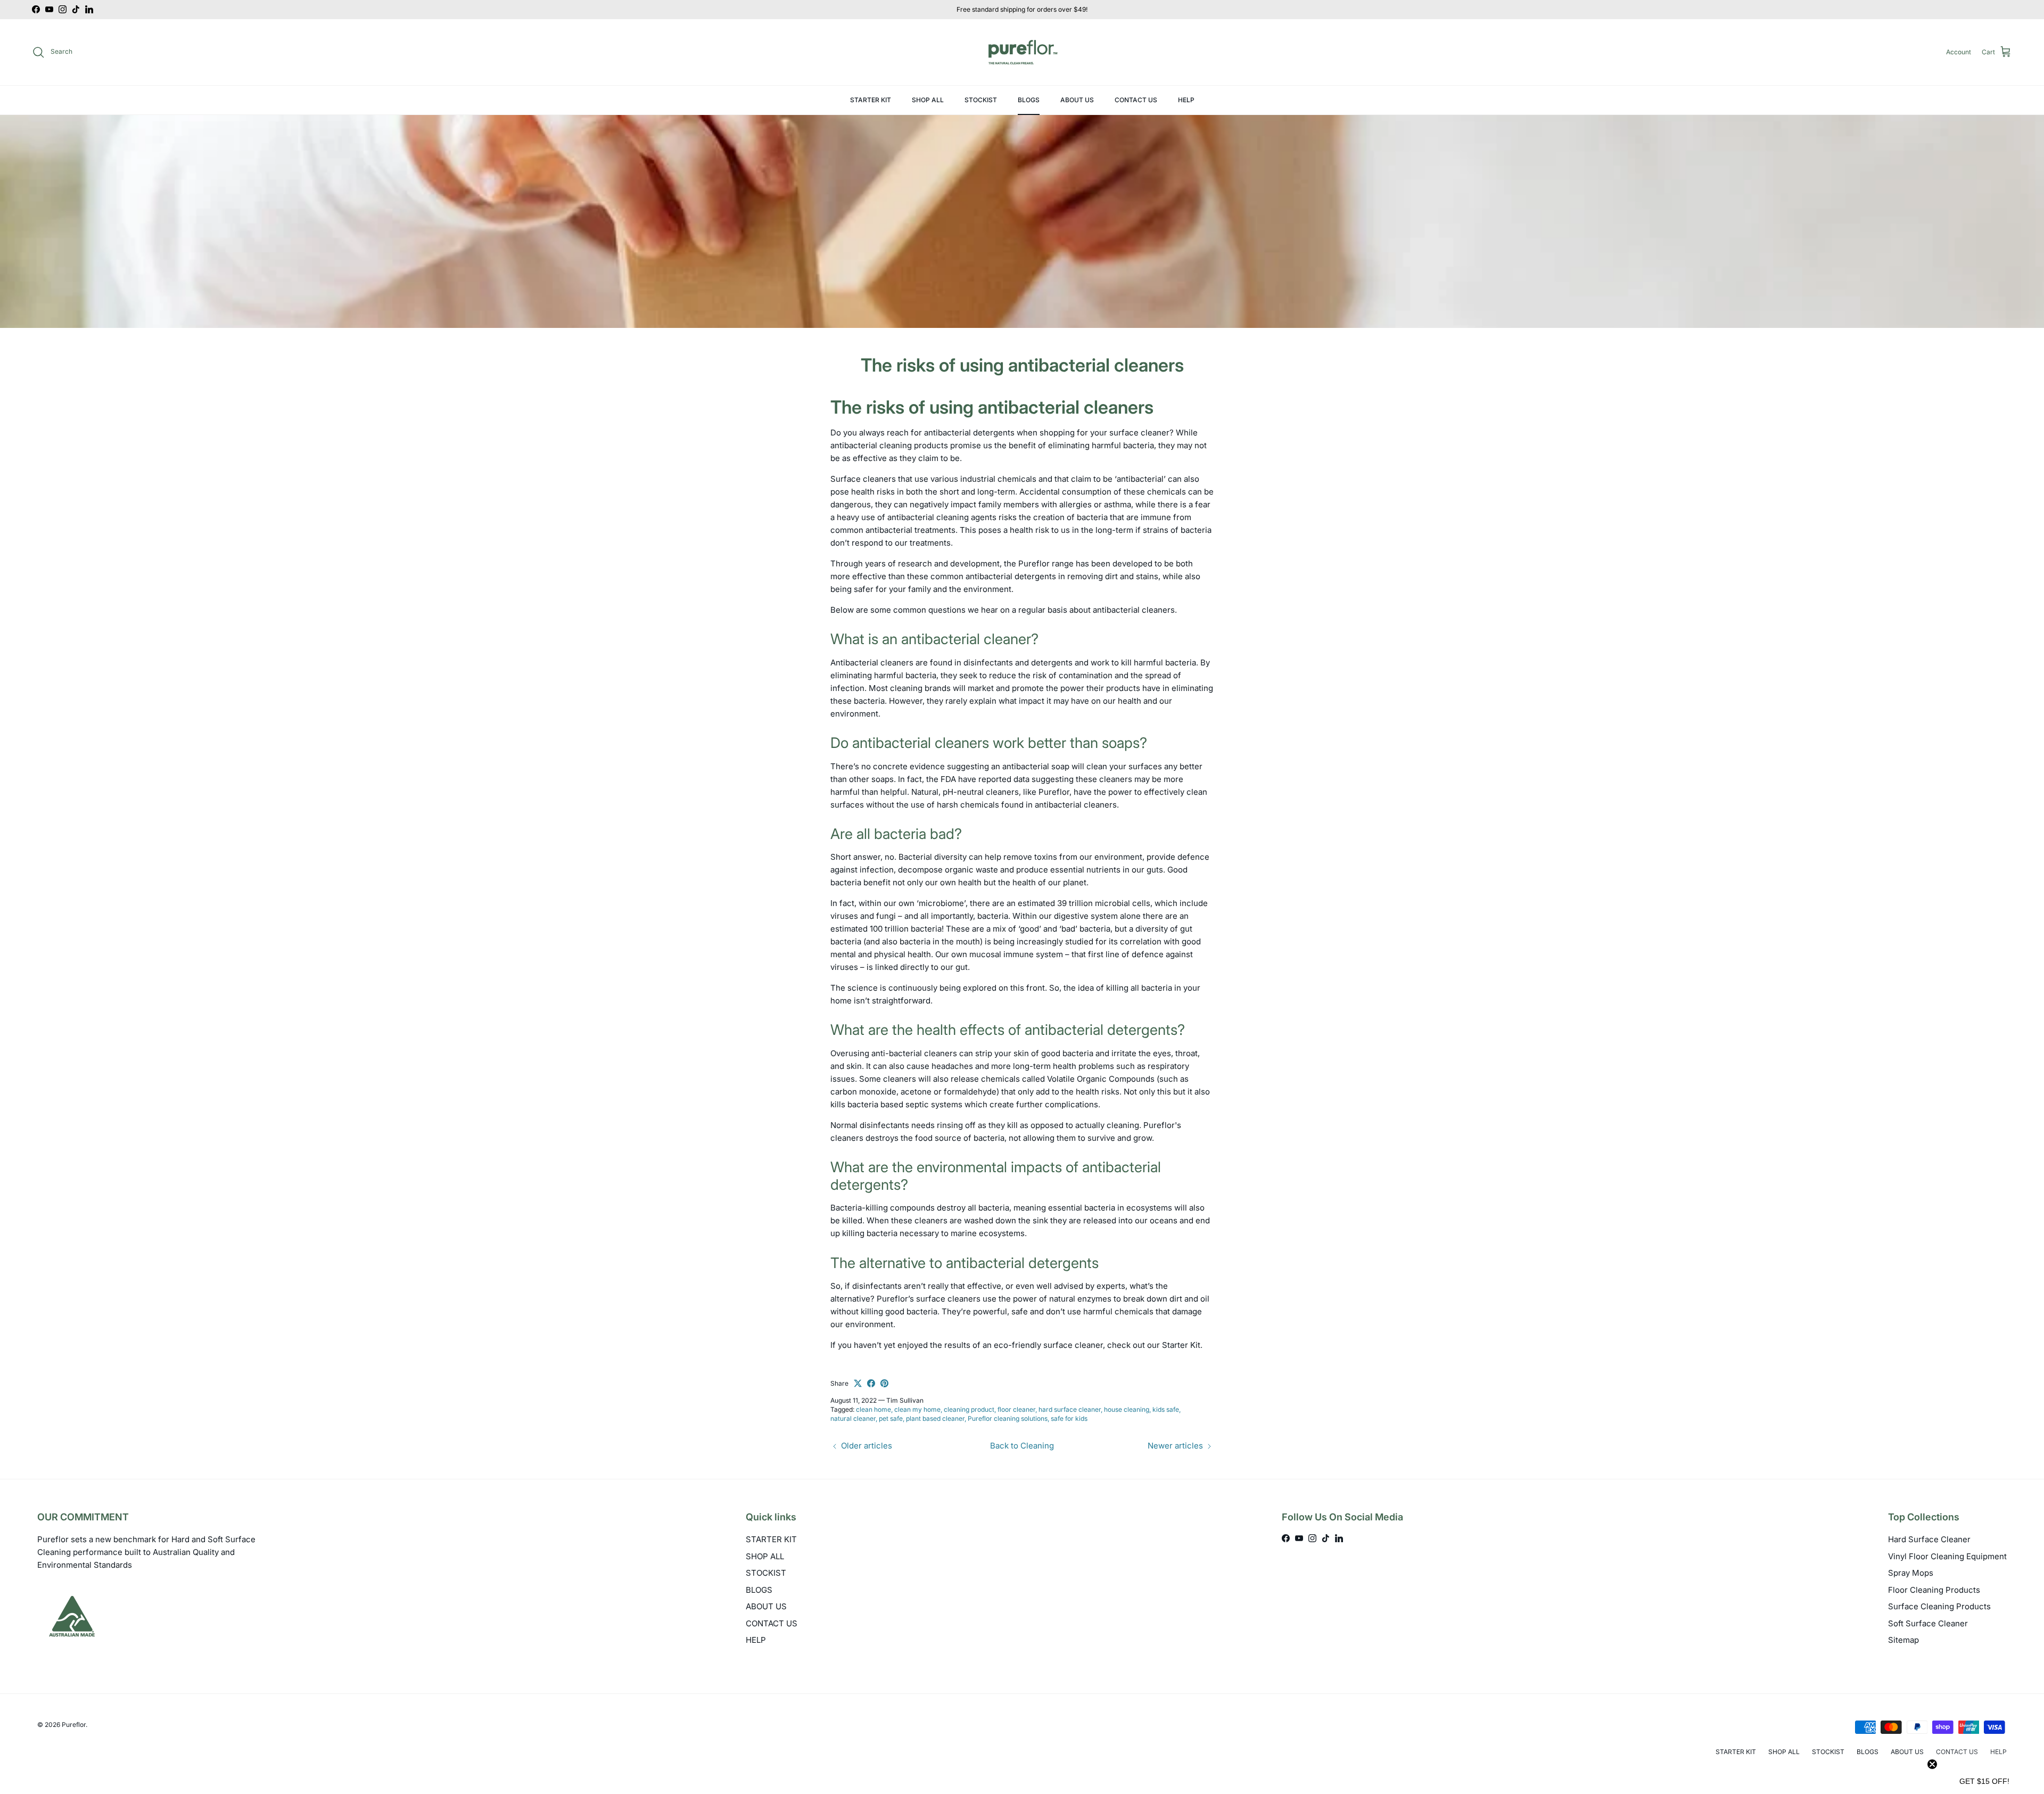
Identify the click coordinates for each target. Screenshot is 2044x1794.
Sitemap (1903, 1640)
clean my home (917, 1409)
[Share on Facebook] (871, 1383)
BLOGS (1029, 100)
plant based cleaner (935, 1418)
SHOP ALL (928, 100)
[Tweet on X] (858, 1383)
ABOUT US (1077, 100)
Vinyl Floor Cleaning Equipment (1947, 1556)
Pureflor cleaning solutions (1008, 1418)
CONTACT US (1136, 100)
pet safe (891, 1418)
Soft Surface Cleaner (1928, 1623)
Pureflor (74, 1725)
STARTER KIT (871, 100)
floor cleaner (1016, 1409)
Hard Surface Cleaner (1929, 1539)
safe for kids (1069, 1418)
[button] (1984, 1781)
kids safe (1166, 1409)
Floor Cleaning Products (1934, 1590)
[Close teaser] (1932, 1764)
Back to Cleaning (1022, 1446)
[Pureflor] (1022, 52)
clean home (873, 1409)
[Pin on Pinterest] (884, 1383)
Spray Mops (1911, 1573)
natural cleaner (853, 1418)
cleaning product (969, 1409)
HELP (1186, 100)
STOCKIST (981, 100)
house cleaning (1127, 1409)
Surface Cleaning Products (1939, 1606)
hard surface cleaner (1070, 1409)
